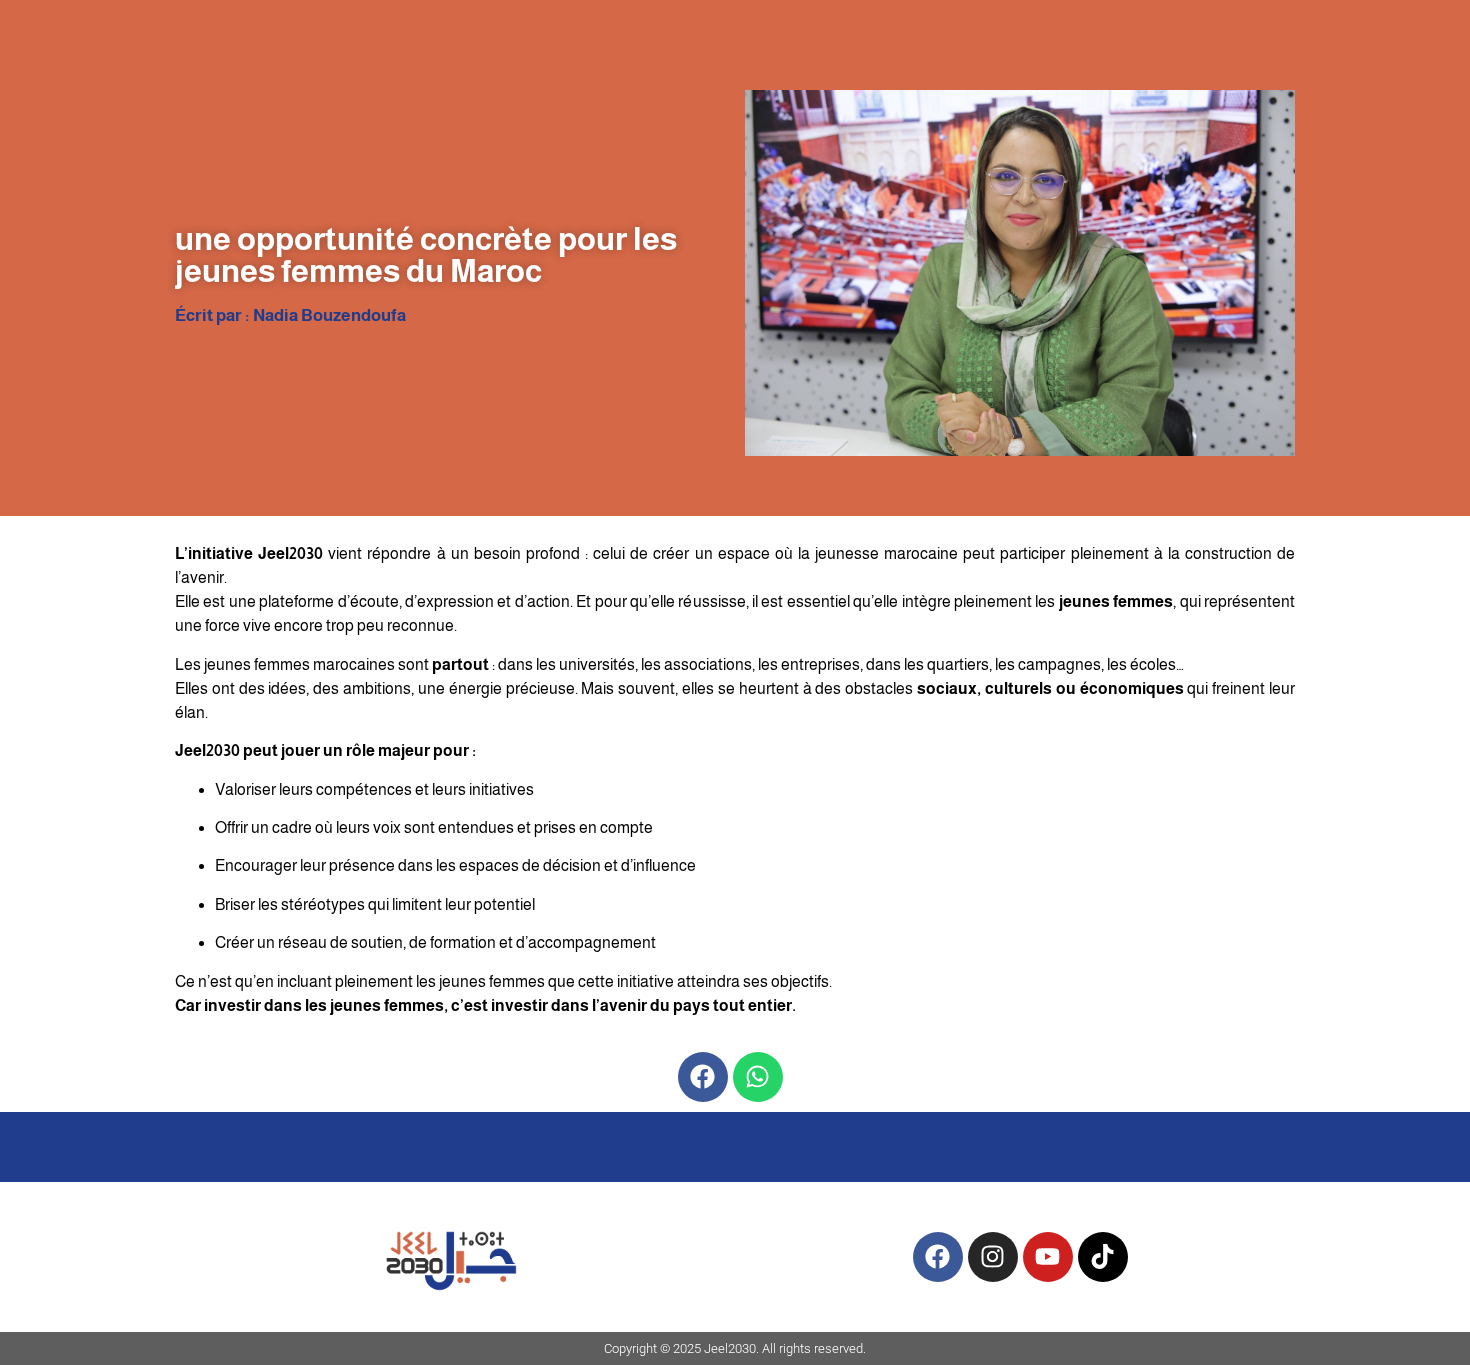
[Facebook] (703, 1077)
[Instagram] (993, 1257)
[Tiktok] (1103, 1257)
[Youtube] (1048, 1257)
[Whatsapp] (758, 1077)
